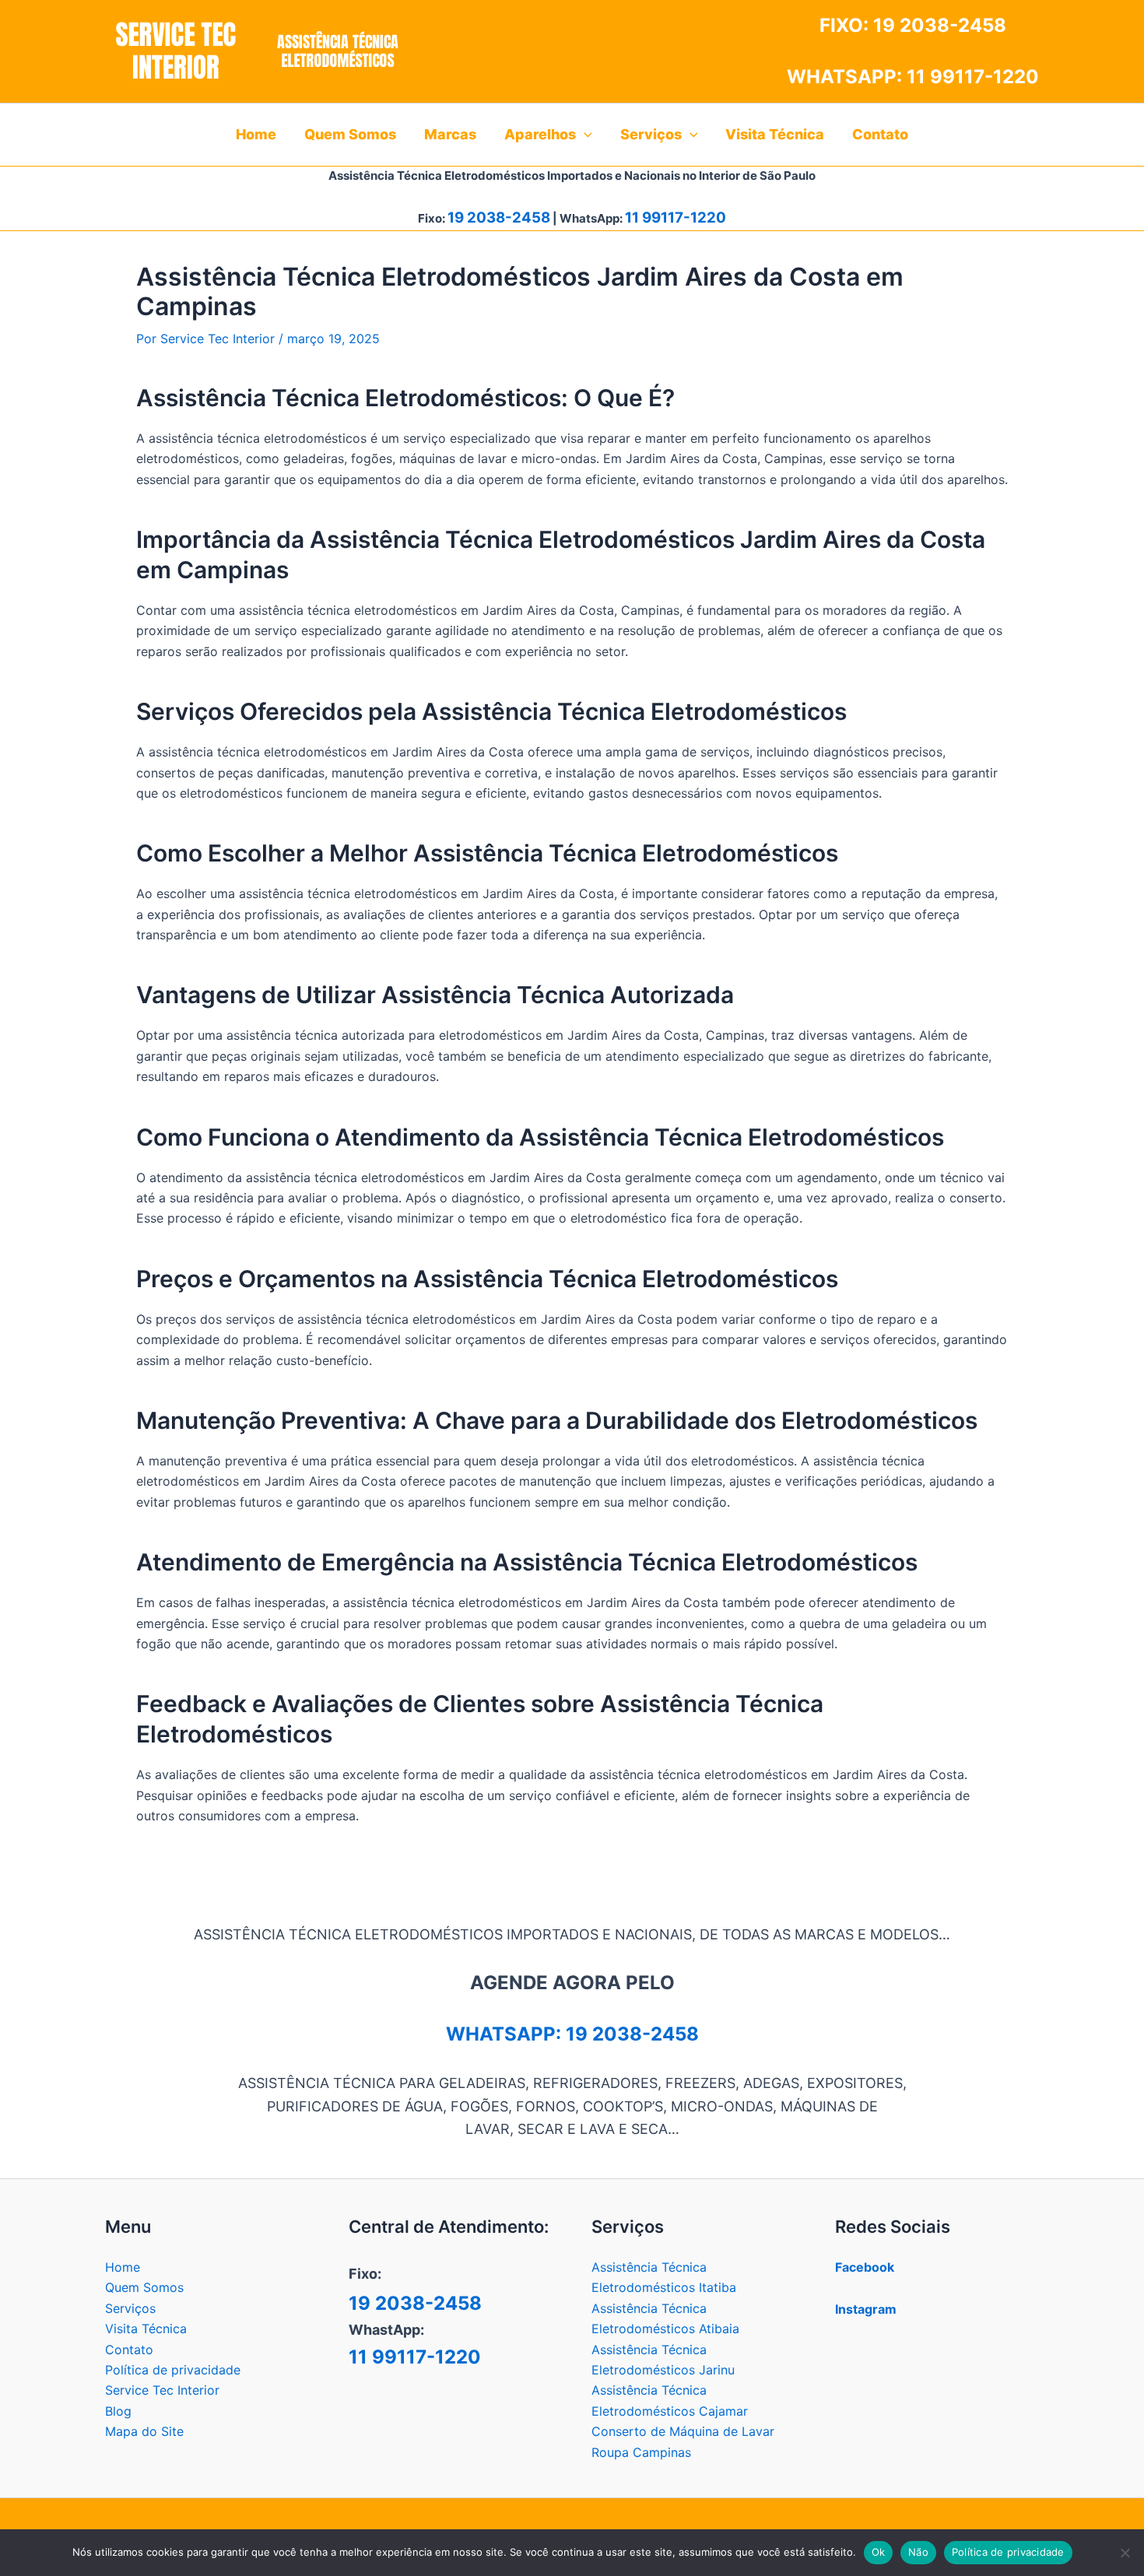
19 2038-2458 (940, 25)
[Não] (1125, 2553)
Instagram (866, 2309)
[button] (584, 135)
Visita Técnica (146, 2329)
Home (123, 2267)
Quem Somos (144, 2287)
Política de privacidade (173, 2370)
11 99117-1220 (973, 77)
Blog (118, 2411)
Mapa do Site (144, 2431)
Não (918, 2552)
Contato (129, 2350)
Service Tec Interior (162, 2390)
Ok (879, 2552)
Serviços (130, 2308)
